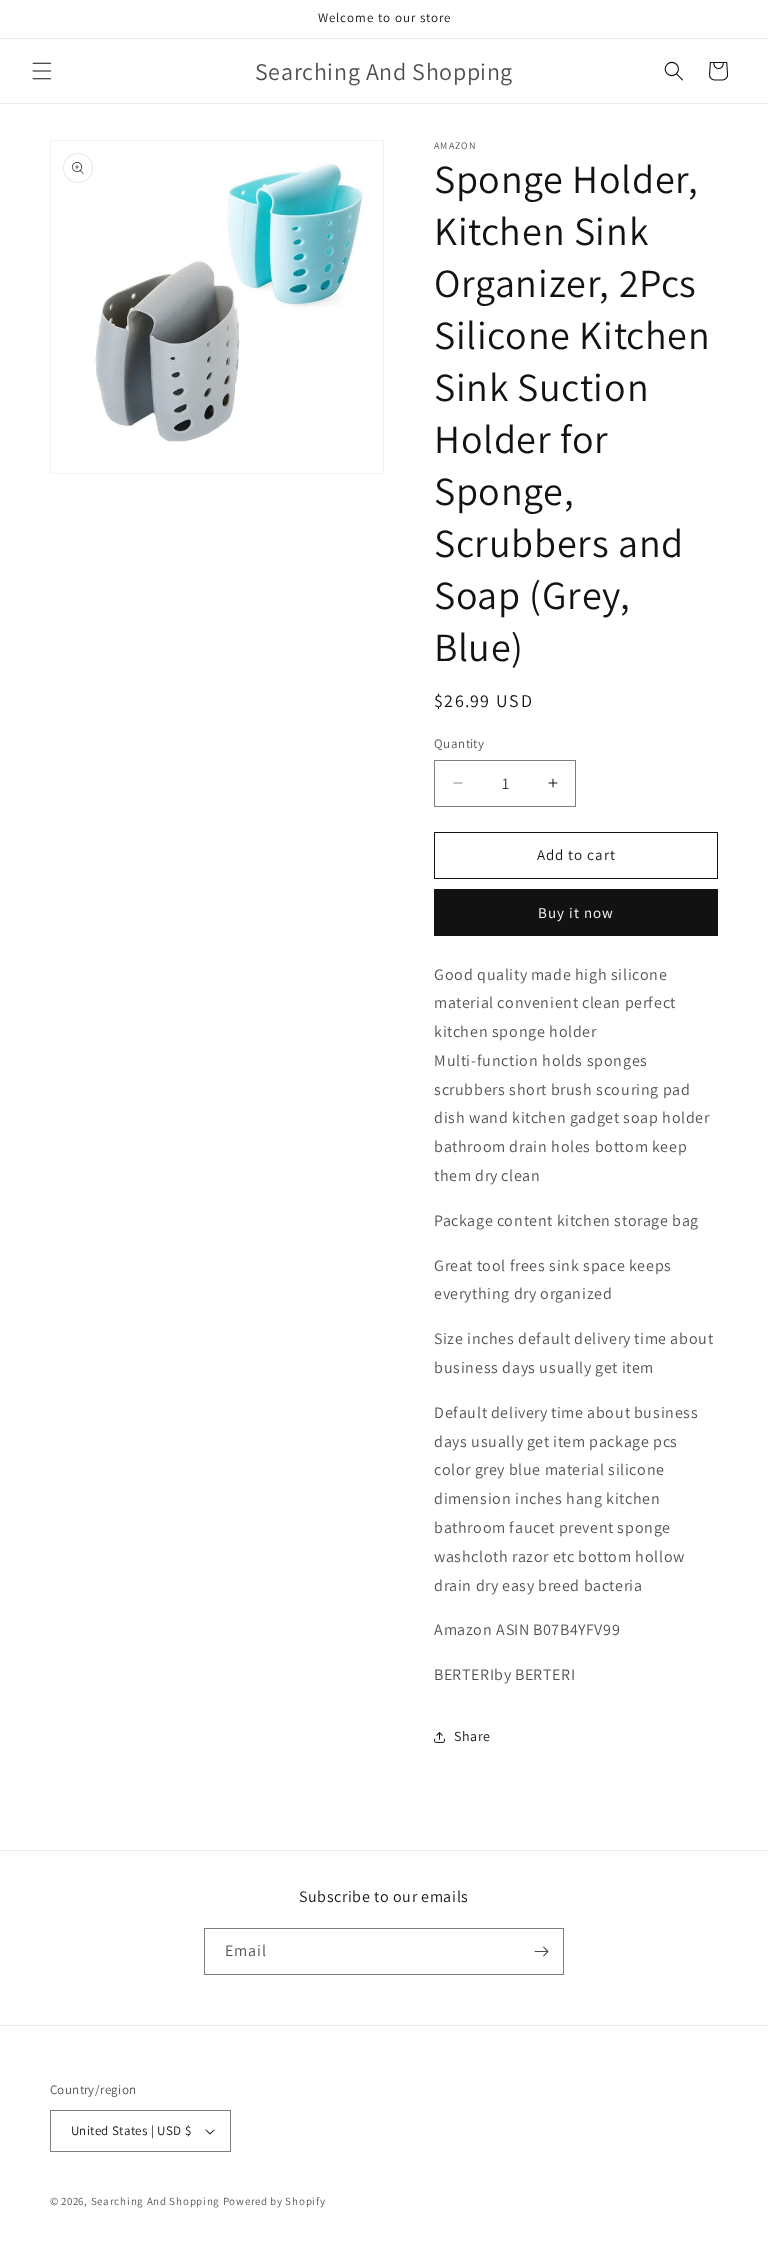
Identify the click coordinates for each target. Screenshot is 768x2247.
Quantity (459, 743)
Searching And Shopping (155, 2201)
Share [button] (472, 1736)
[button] (42, 71)
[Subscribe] (541, 1951)
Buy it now (576, 912)
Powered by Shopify (274, 2201)
